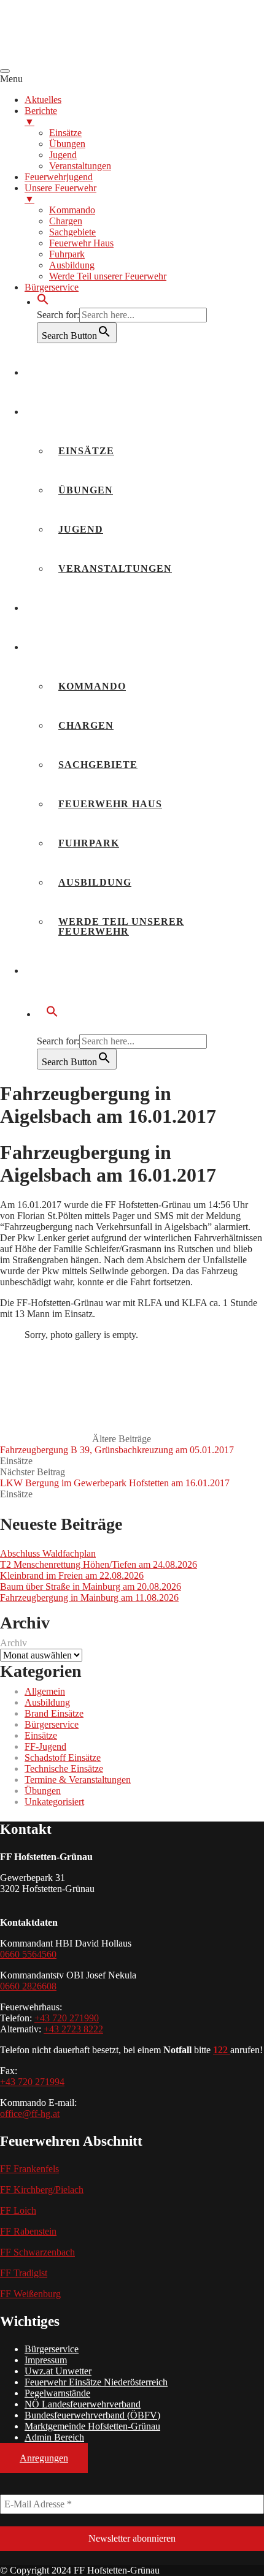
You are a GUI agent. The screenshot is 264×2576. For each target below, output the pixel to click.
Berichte (63, 412)
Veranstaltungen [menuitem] (80, 166)
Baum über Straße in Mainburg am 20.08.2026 (91, 1586)
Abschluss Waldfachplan (48, 1553)
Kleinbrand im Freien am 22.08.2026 (72, 1575)
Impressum (46, 2360)
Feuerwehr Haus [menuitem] (81, 243)
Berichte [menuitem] (41, 116)
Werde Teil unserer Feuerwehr (121, 926)
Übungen (86, 490)
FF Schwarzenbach (37, 2252)
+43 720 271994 (32, 2082)
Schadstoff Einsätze (63, 1757)
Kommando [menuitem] (72, 210)
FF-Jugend (45, 1746)
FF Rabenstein (28, 2231)
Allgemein (45, 1691)
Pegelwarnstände (57, 2393)
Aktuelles (67, 372)
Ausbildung (95, 882)
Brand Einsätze (54, 1713)
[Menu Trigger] (5, 71)
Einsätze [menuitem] (65, 133)
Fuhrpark (89, 843)
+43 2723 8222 (73, 2029)
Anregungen (44, 2458)
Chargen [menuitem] (66, 221)
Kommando (92, 686)
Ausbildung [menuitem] (72, 265)
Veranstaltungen (115, 568)
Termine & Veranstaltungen (78, 1780)
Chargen (86, 725)
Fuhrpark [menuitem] (67, 254)
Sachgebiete (98, 765)
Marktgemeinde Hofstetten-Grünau (92, 2426)
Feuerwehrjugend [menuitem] (59, 177)
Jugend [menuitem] (63, 155)
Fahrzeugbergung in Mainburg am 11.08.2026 (89, 1598)
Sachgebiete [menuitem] (72, 232)
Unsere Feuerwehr (93, 647)
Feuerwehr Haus (110, 804)
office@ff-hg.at (30, 2114)
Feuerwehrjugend (91, 608)
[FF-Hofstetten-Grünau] (92, 57)
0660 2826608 (28, 1986)
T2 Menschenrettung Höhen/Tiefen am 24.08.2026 (99, 1564)
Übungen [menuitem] (67, 144)
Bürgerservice (81, 971)
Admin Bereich (54, 2437)
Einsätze (86, 451)
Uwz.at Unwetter (58, 2371)
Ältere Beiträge (117, 1444)
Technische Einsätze (64, 1769)
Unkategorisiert (54, 1802)
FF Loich (18, 2210)
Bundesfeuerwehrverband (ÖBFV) (92, 2415)
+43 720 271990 (67, 2018)
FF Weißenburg (30, 2294)
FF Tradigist (24, 2273)
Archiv (14, 1643)
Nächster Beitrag (115, 1477)
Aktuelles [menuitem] (43, 100)
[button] (43, 302)
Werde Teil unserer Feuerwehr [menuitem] (108, 276)
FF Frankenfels (29, 2169)
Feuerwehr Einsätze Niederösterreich (96, 2382)
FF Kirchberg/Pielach (42, 2190)
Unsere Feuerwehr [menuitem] (60, 193)
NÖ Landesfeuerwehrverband (83, 2404)
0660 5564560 (28, 1954)
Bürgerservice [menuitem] (52, 287)
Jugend (81, 529)
